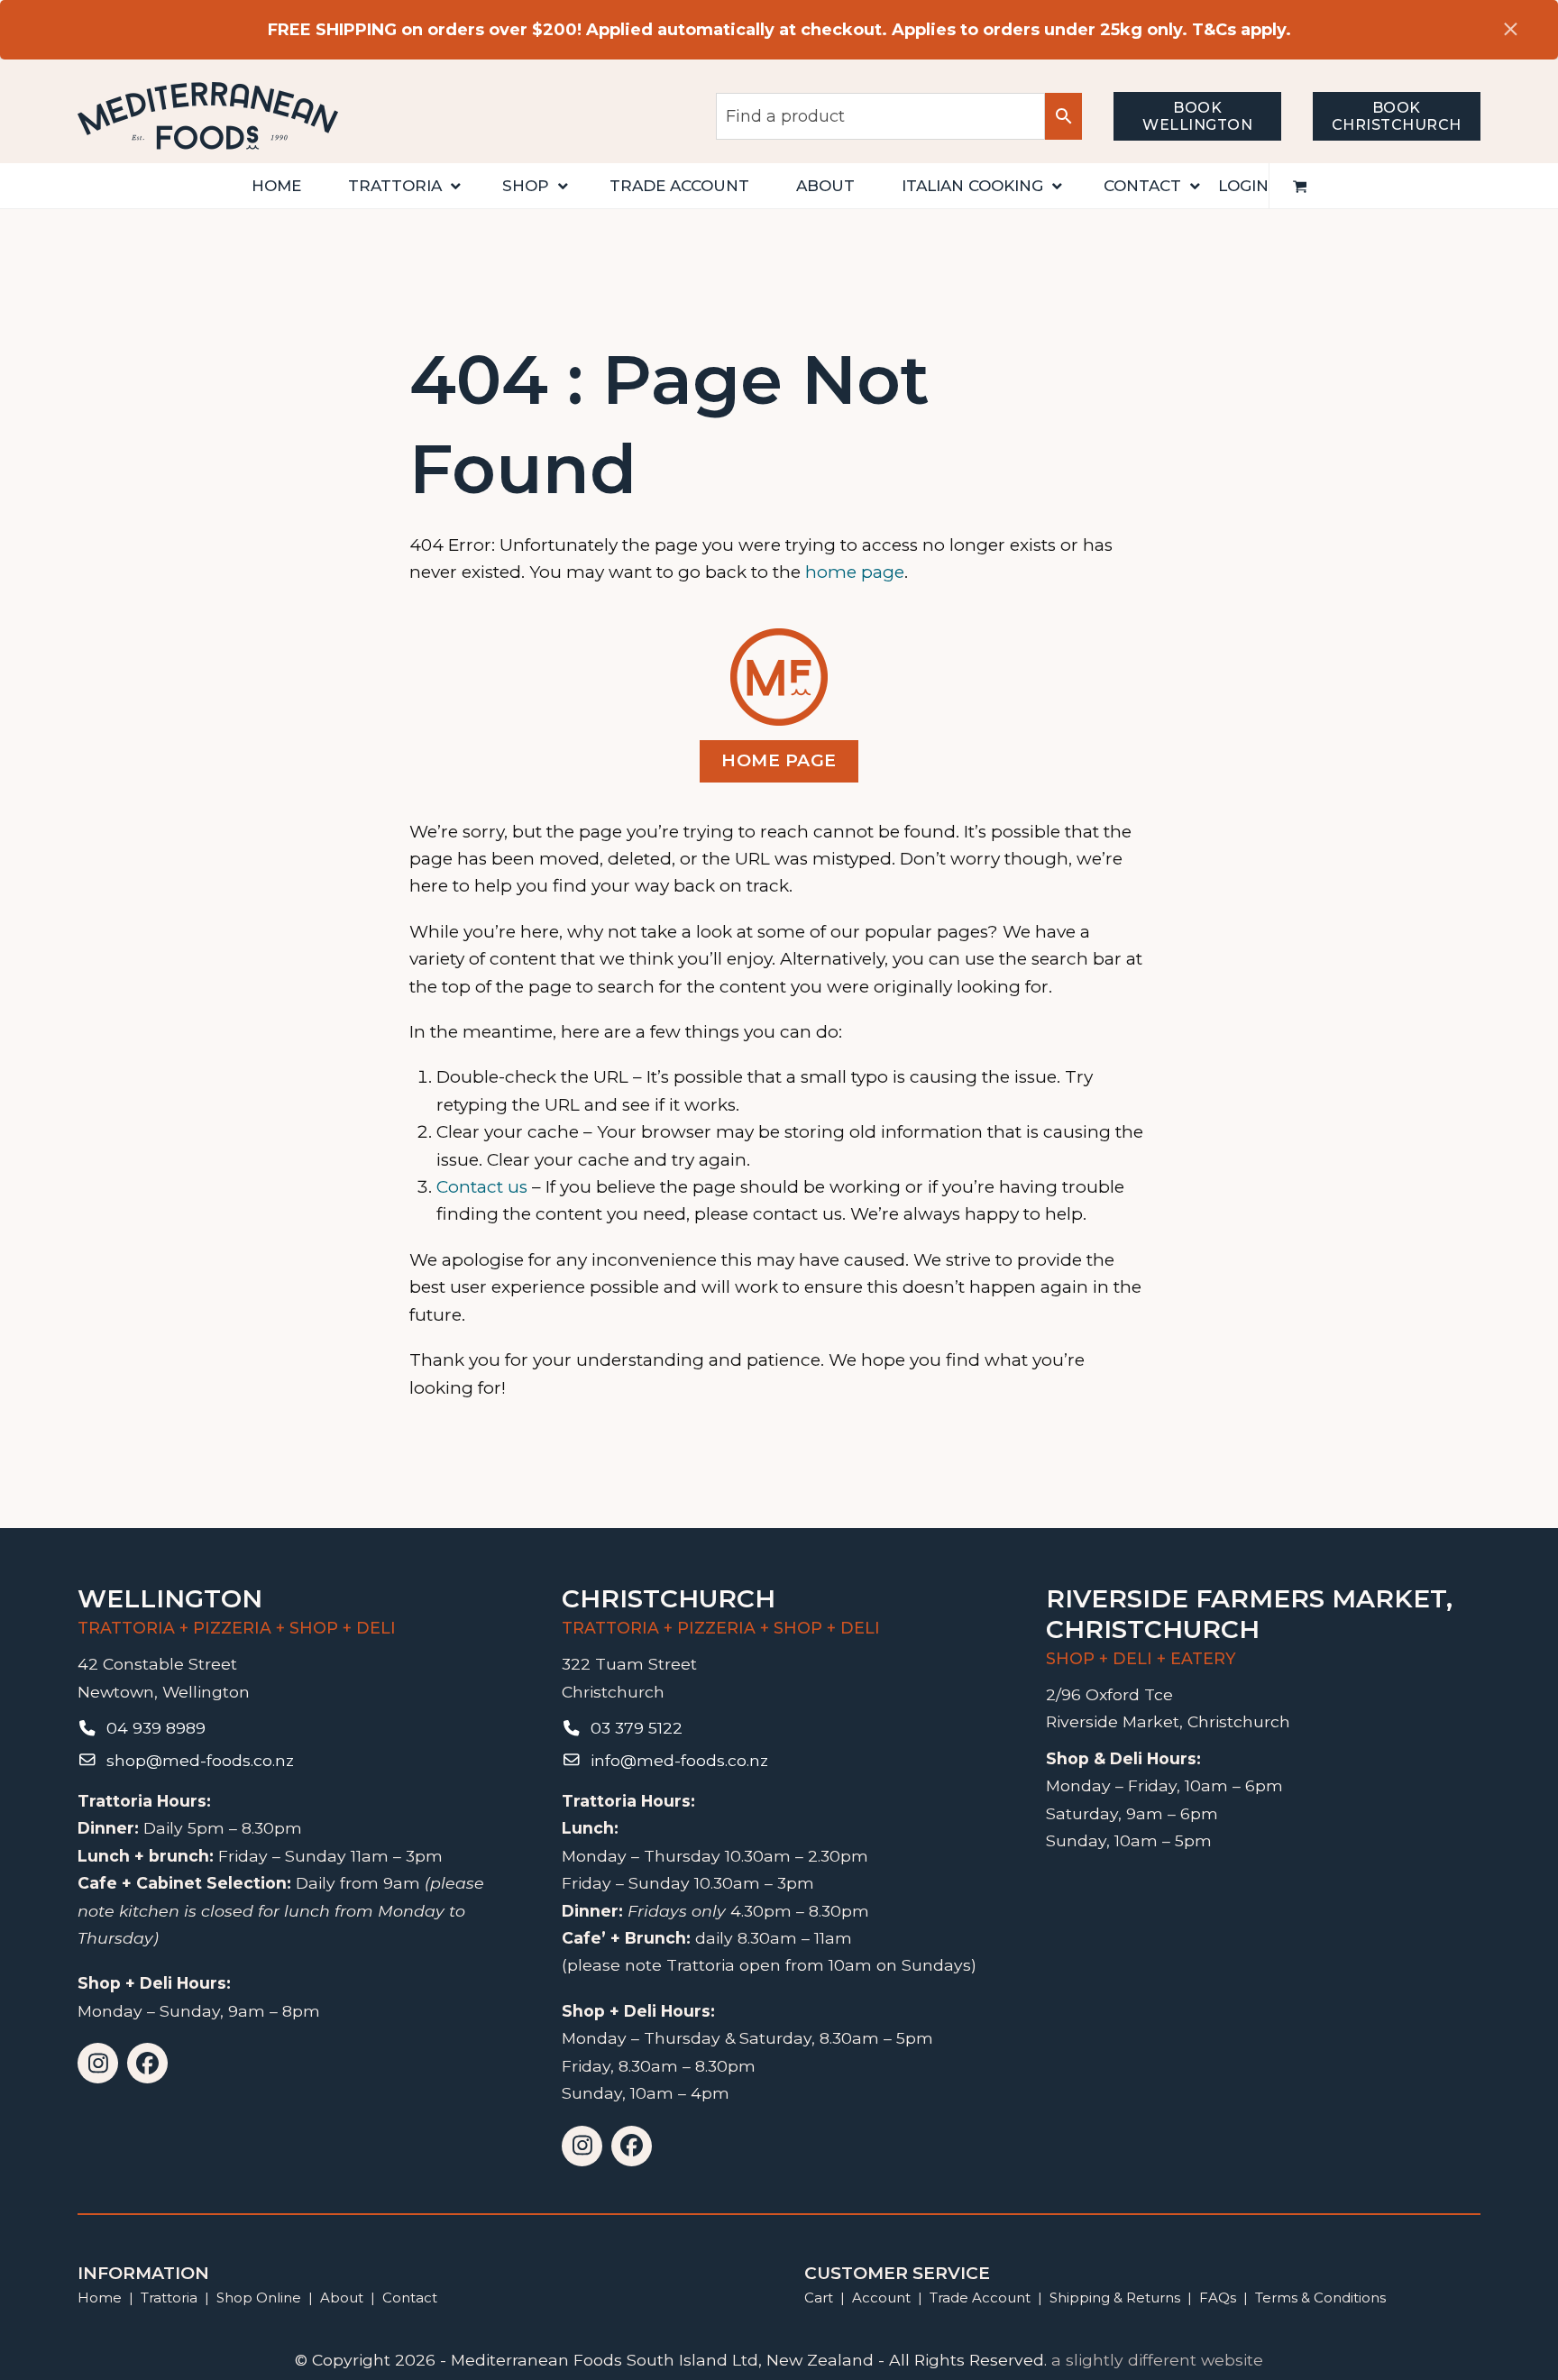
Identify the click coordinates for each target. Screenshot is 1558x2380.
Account (881, 2298)
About (342, 2298)
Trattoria (169, 2298)
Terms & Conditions (1320, 2298)
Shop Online (261, 2298)
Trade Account (980, 2298)
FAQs (1218, 2298)
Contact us (482, 1187)
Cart (819, 2298)
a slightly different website (1157, 2360)
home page (855, 572)
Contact (410, 2298)
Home (100, 2298)
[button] (1300, 186)
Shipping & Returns (1115, 2298)
